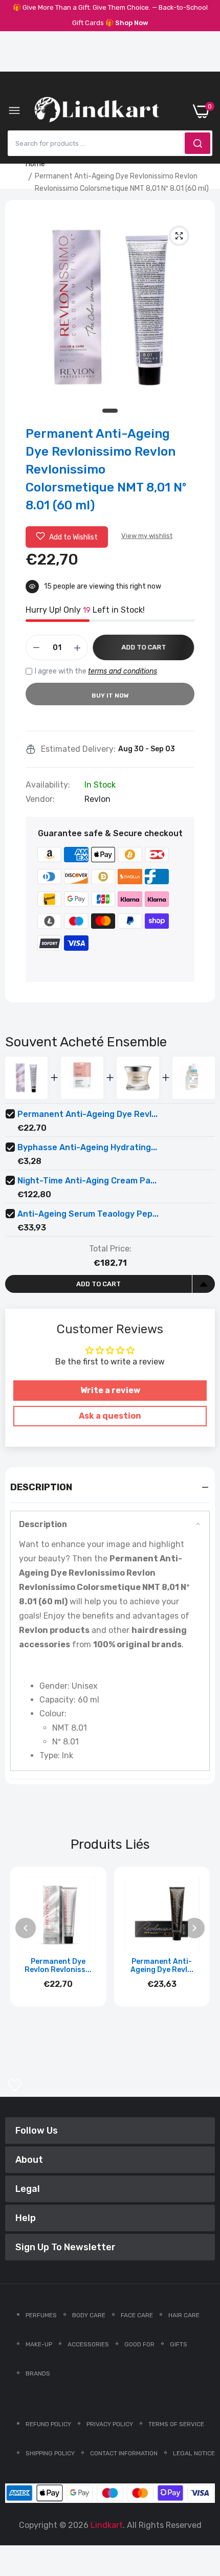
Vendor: (40, 799)
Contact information (124, 2453)
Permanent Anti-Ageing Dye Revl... (87, 1114)
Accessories (88, 2344)
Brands (38, 2373)
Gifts (179, 2344)
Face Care (137, 2315)
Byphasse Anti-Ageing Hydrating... (87, 1147)
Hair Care (184, 2315)
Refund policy (48, 2424)
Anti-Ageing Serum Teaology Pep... (88, 1214)
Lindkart (107, 2525)
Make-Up (39, 2344)
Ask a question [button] (110, 1416)
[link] (200, 2492)
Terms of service (176, 2424)
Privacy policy (110, 2424)
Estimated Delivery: (78, 749)
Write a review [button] (110, 1390)
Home (35, 164)
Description (43, 1524)
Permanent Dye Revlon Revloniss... (58, 1966)
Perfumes (41, 2315)
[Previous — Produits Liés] (26, 1928)
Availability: (48, 785)
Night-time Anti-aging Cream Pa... (87, 1181)
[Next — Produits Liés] (194, 1928)
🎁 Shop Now (127, 23)
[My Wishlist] (15, 2085)
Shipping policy (50, 2453)
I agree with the (96, 671)
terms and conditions (123, 671)
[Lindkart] (97, 111)
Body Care (89, 2315)
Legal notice (194, 2453)
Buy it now (110, 696)
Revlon (97, 799)
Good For (139, 2344)
